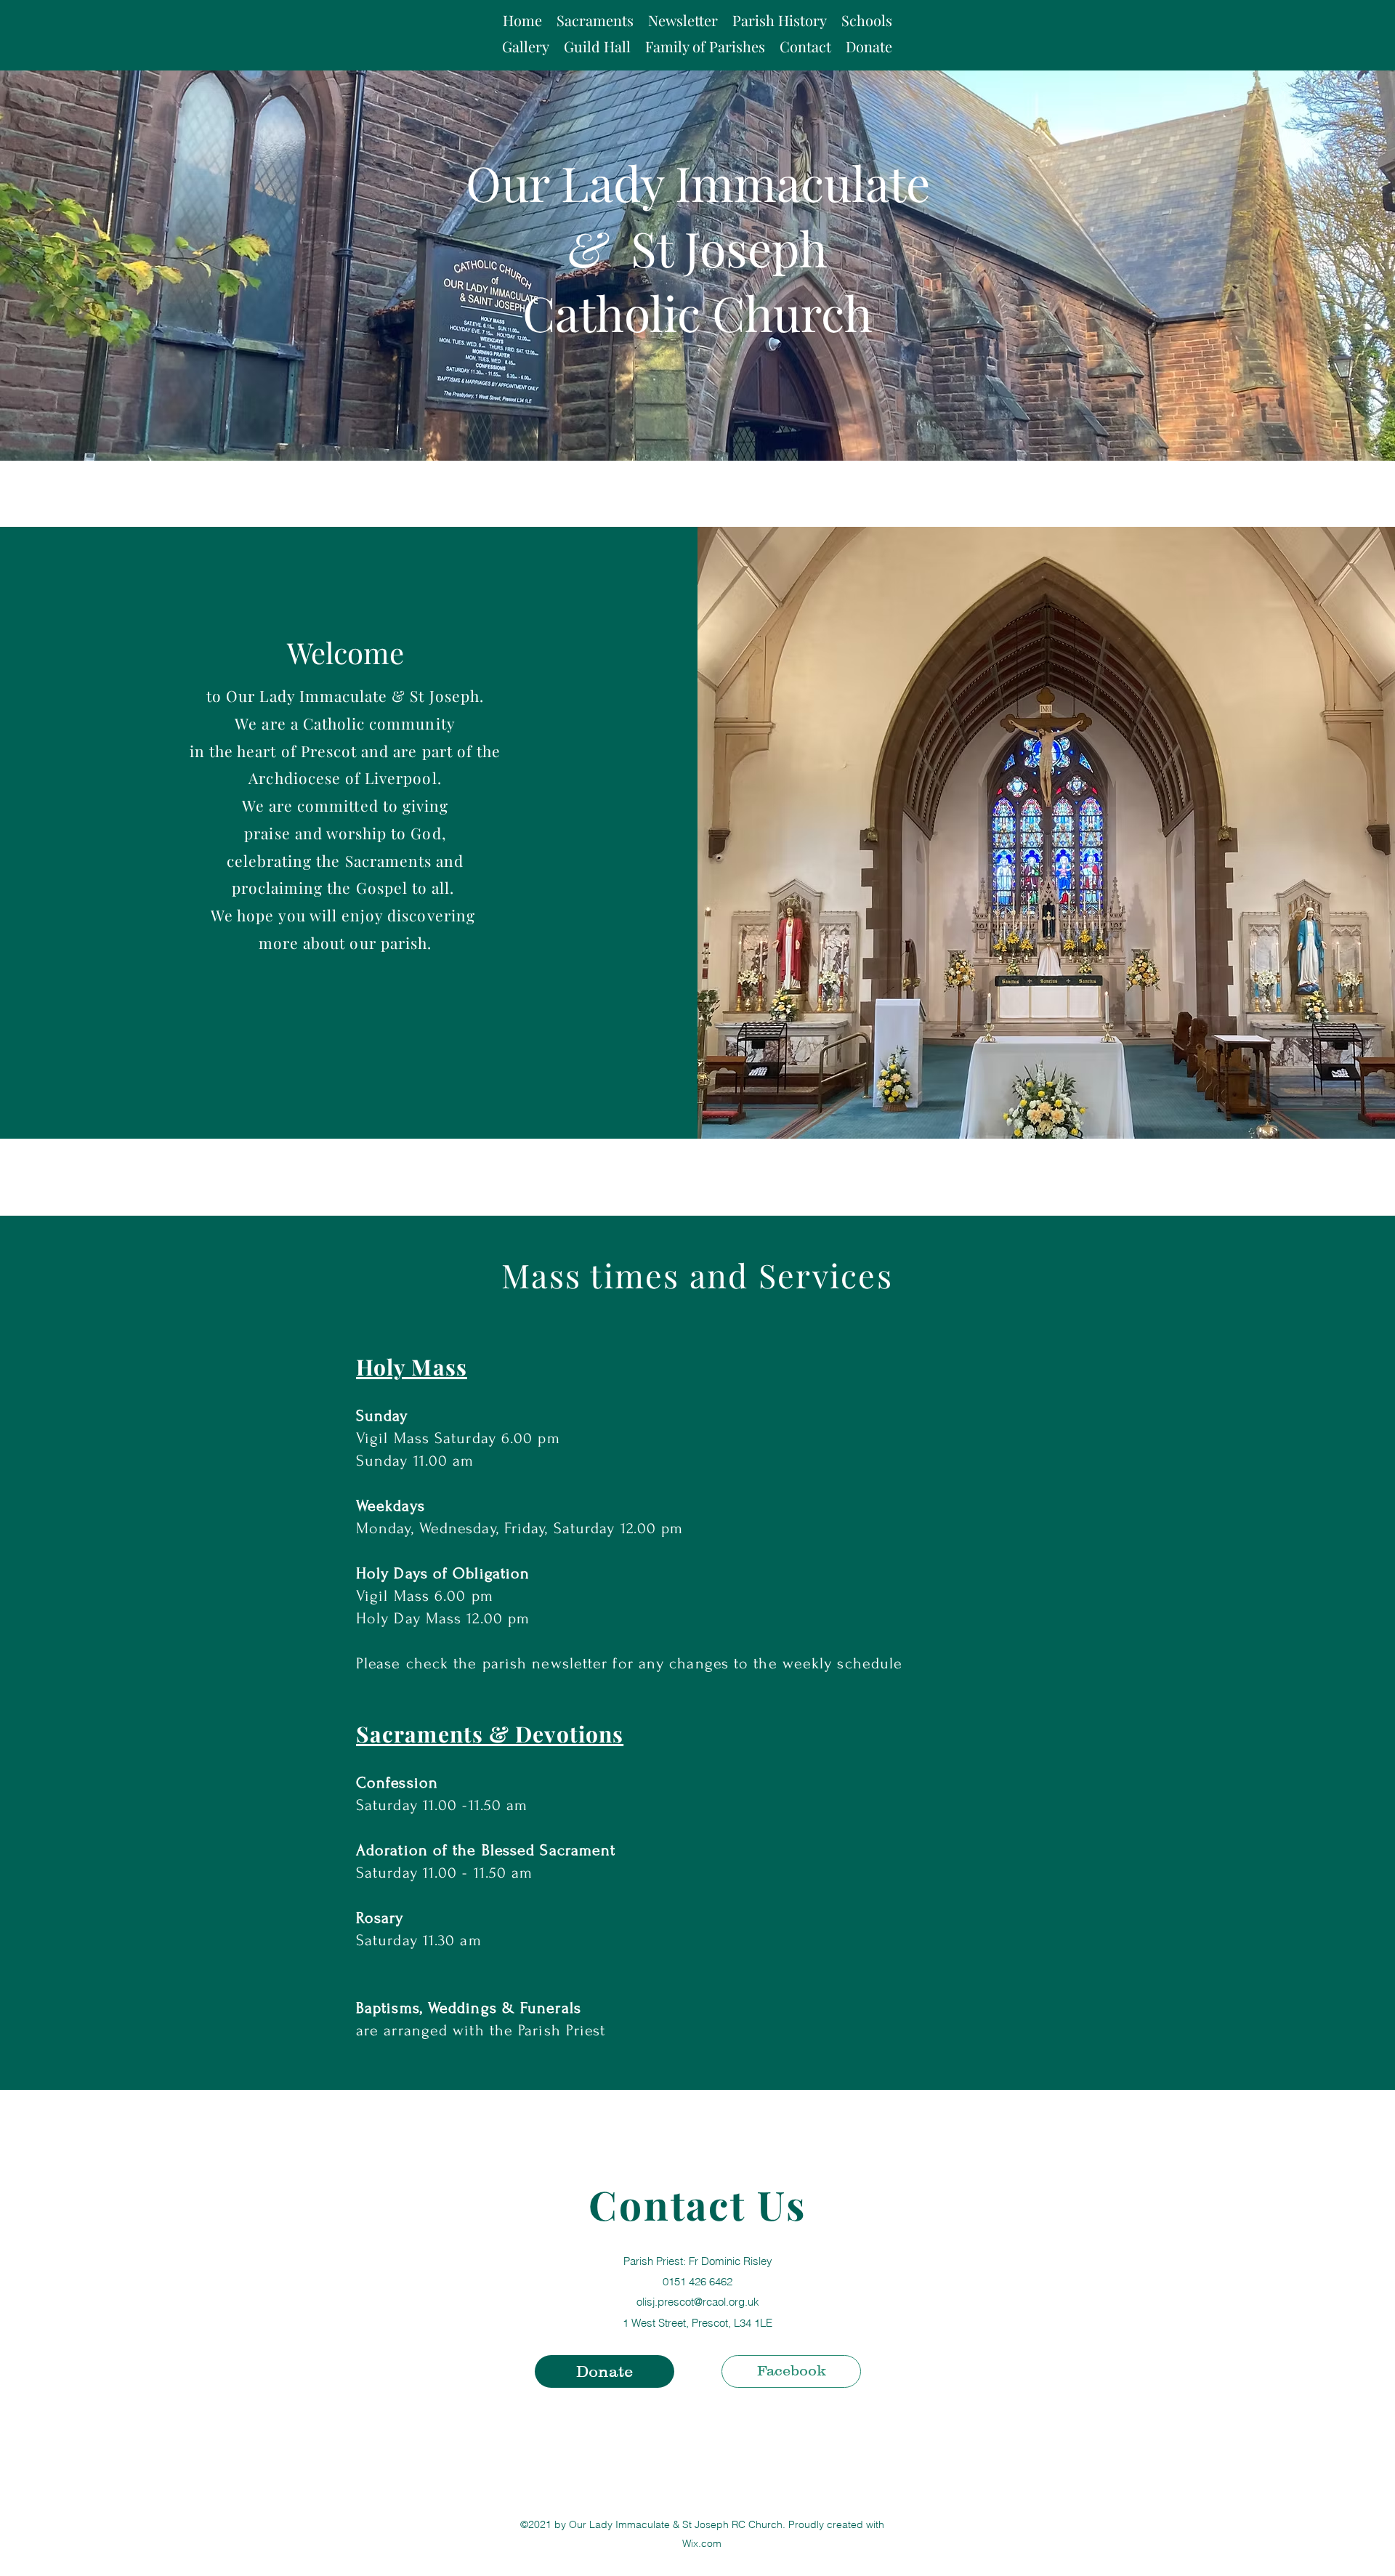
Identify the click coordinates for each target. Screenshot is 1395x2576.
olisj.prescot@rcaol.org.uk (698, 2302)
